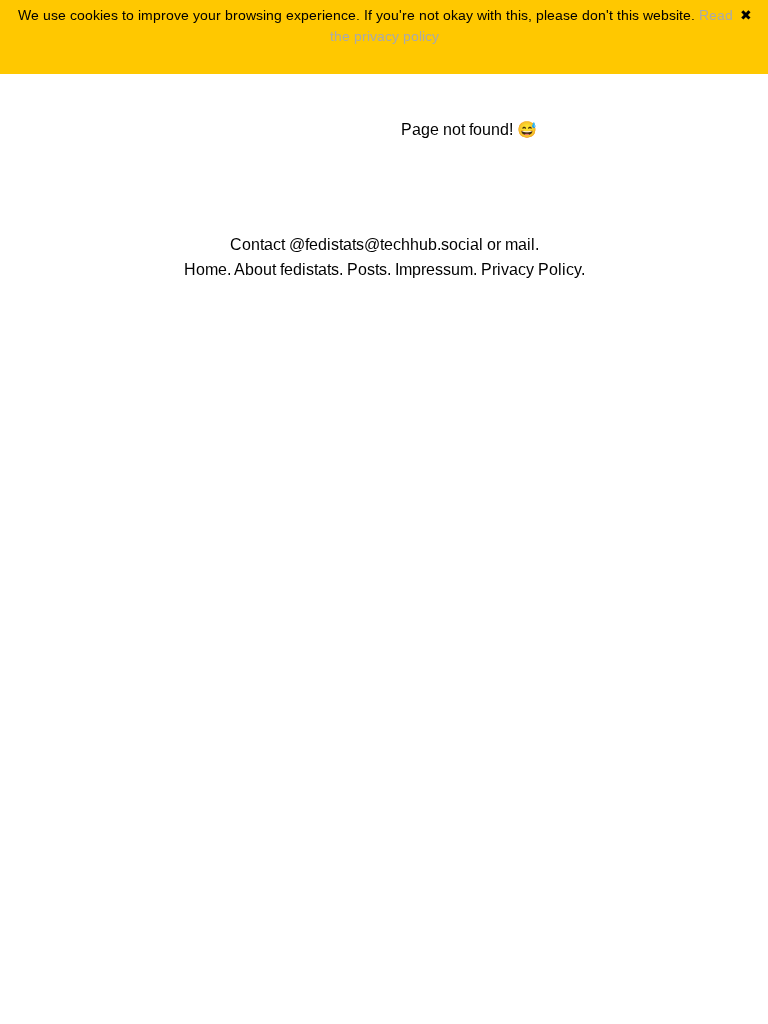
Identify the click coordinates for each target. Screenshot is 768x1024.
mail (520, 244)
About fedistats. (288, 269)
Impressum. (436, 269)
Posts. (369, 269)
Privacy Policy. (533, 269)
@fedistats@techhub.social (386, 244)
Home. (207, 269)
